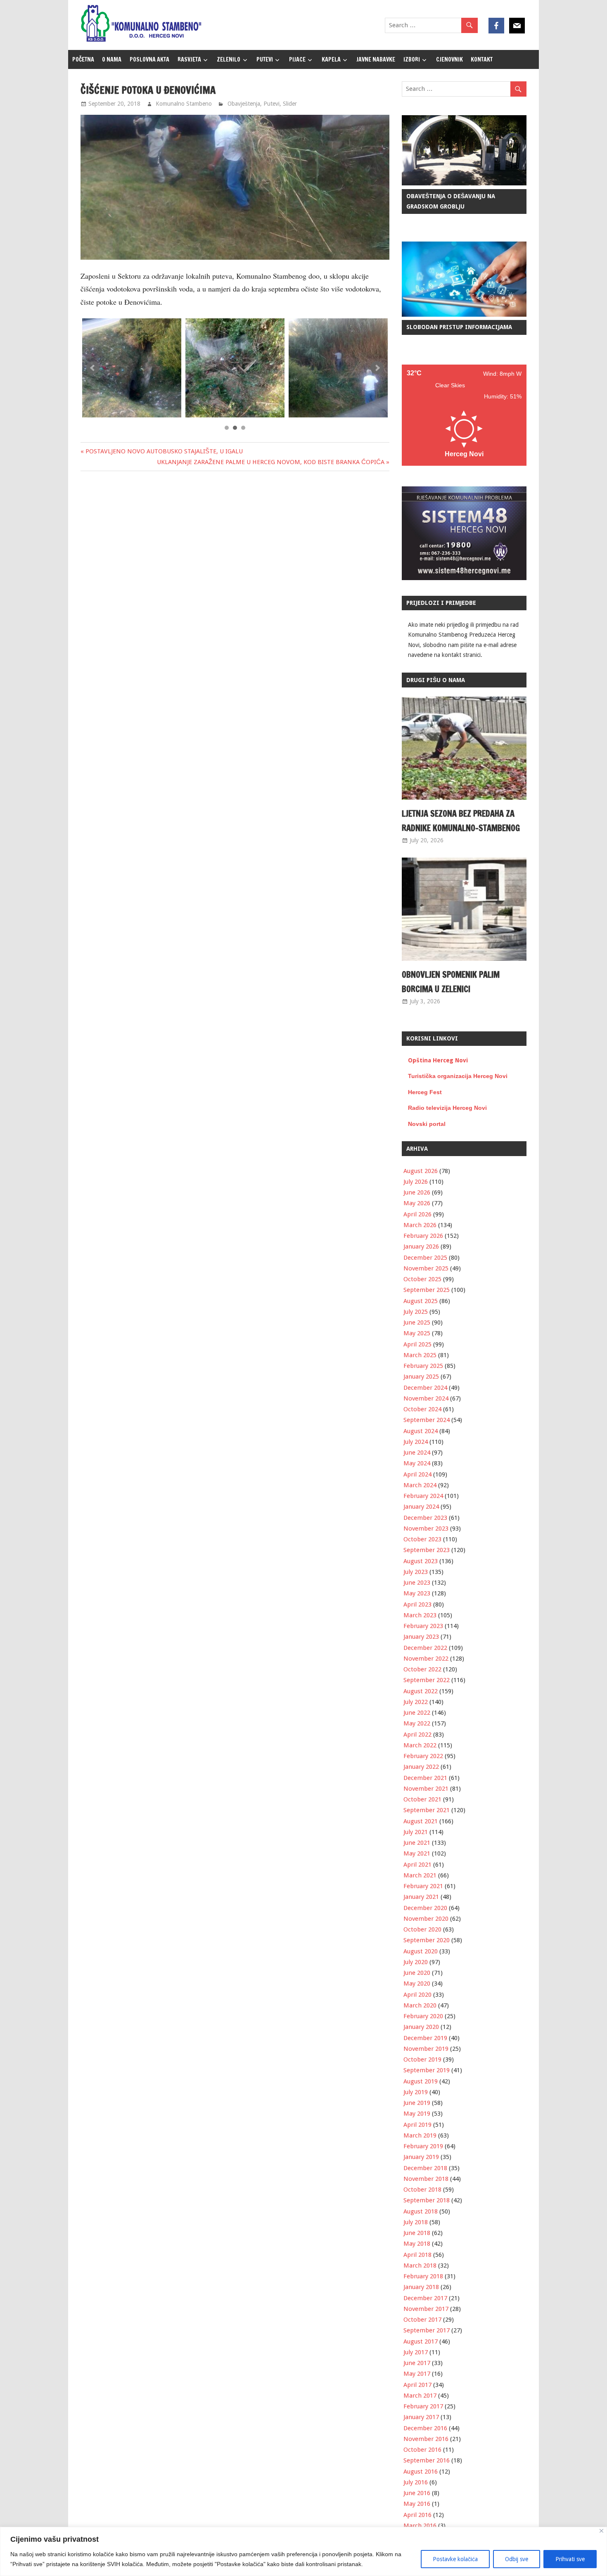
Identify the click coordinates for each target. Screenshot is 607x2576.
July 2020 (416, 1962)
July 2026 (416, 1182)
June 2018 (417, 2233)
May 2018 (417, 2244)
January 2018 (421, 2287)
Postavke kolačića (455, 2559)
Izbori (412, 59)
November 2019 (426, 2049)
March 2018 (420, 2266)
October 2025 (422, 1279)
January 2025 (421, 1377)
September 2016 (427, 2460)
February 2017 (423, 2406)
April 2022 (417, 1735)
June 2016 (417, 2493)
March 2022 (420, 1745)
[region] (303, 2551)
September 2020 (427, 1940)
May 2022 (417, 1723)
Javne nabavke (376, 59)
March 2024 (420, 1485)
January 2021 (421, 1897)
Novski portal (427, 1124)
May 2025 (417, 1333)
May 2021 (417, 1853)
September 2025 (427, 1290)
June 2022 (417, 1713)
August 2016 (421, 2472)
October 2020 (422, 1929)
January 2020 (421, 2027)
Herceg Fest (425, 1092)
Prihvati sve (570, 2559)
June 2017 (417, 2363)
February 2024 (423, 1496)
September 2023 (427, 1550)
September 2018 (427, 2200)
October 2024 (422, 1409)
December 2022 (425, 1648)
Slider (290, 104)
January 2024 (421, 1507)
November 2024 (426, 1398)
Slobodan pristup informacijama (459, 327)
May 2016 (417, 2504)
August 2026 (421, 1171)
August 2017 (421, 2341)
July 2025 (416, 1312)
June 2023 (417, 1583)
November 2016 (426, 2439)
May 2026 (417, 1203)
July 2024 (416, 1442)
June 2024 (417, 1453)
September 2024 (427, 1420)
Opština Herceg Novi (438, 1060)
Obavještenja (244, 104)
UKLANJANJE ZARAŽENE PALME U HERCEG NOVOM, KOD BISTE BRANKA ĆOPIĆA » (273, 462)
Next (377, 368)
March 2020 (420, 2005)
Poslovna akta (149, 59)
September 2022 (427, 1680)
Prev (93, 368)
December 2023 (425, 1518)
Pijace (297, 59)
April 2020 (417, 1995)
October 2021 (422, 1799)
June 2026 (417, 1192)
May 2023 (417, 1593)
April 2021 (417, 1865)
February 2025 (423, 1366)
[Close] (601, 2531)
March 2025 (420, 1355)
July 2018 (416, 2222)
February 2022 (423, 1756)
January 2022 (421, 1767)
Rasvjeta (189, 59)
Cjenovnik (449, 59)
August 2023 (421, 1561)
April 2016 (417, 2515)
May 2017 (417, 2374)
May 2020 (417, 1984)
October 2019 (422, 2059)
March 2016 (420, 2526)
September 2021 (427, 1810)
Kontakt (482, 59)
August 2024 (421, 1431)
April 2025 (417, 1344)
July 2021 (416, 1832)
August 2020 (421, 1951)
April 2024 (417, 1474)
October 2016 (422, 2450)
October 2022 (422, 1669)
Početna (83, 59)
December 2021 (425, 1778)
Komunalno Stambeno (184, 104)
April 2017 (417, 2385)
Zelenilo (229, 59)
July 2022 (416, 1702)
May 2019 (417, 2114)
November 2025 (426, 1268)
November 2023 (426, 1529)
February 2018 (423, 2276)
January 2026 (421, 1247)
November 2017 (426, 2309)
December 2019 (425, 2038)
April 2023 (417, 1604)
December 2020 (425, 1908)
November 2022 (426, 1659)
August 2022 (421, 1691)
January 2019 (421, 2157)
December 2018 (425, 2168)
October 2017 (422, 2320)
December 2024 (425, 1388)
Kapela (331, 59)
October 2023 (422, 1539)
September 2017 (427, 2330)
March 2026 (420, 1225)
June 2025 (417, 1322)
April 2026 (417, 1214)
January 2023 (421, 1637)
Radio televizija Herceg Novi (447, 1108)
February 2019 (423, 2146)
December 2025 (425, 1258)
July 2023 (416, 1572)
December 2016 (425, 2428)
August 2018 (421, 2211)
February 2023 (423, 1626)
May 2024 (417, 1463)
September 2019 (427, 2070)
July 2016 (416, 2482)
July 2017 (416, 2352)
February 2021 (423, 1886)
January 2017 (421, 2417)
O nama (112, 59)
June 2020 (417, 1973)
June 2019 (417, 2103)
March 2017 (420, 2396)
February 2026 (423, 1236)
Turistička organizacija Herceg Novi (458, 1076)
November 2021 (426, 1789)
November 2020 (426, 1919)
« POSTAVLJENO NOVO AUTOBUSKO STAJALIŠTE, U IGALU (162, 451)
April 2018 (417, 2255)
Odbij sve (517, 2559)
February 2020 (423, 2016)
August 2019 (421, 2081)
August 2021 (421, 1821)
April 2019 (417, 2125)
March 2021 (420, 1875)
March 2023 (420, 1615)
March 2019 (420, 2135)
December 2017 (425, 2298)
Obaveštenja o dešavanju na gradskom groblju (451, 201)
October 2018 (422, 2190)
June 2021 (417, 1843)
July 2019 (416, 2092)
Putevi (265, 59)
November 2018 (426, 2179)
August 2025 (421, 1301)
